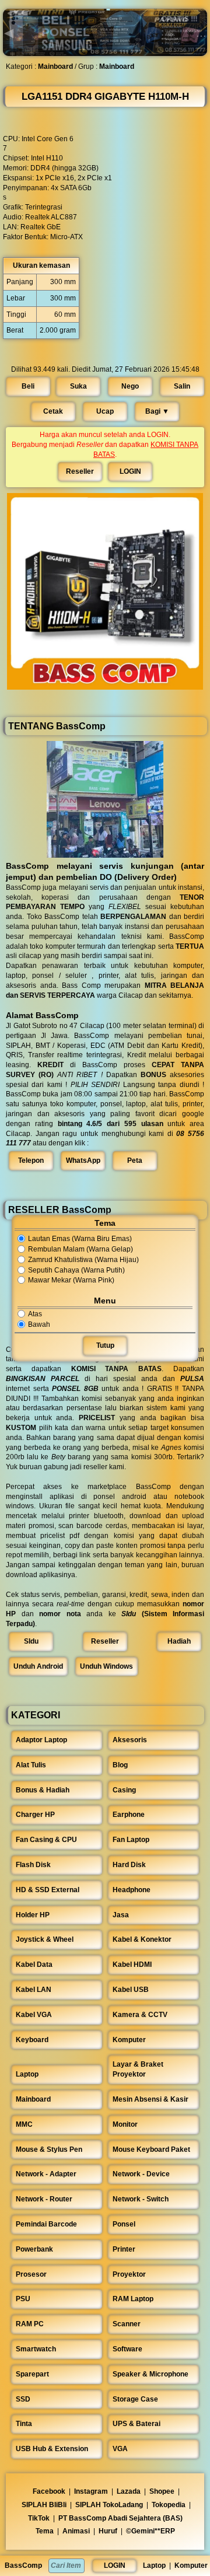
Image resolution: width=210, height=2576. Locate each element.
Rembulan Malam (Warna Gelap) (80, 1249)
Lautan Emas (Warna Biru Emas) (80, 1239)
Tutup (105, 1346)
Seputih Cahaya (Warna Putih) (76, 1270)
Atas (35, 1314)
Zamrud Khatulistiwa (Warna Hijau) (83, 1260)
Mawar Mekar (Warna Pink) (71, 1281)
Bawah (39, 1324)
